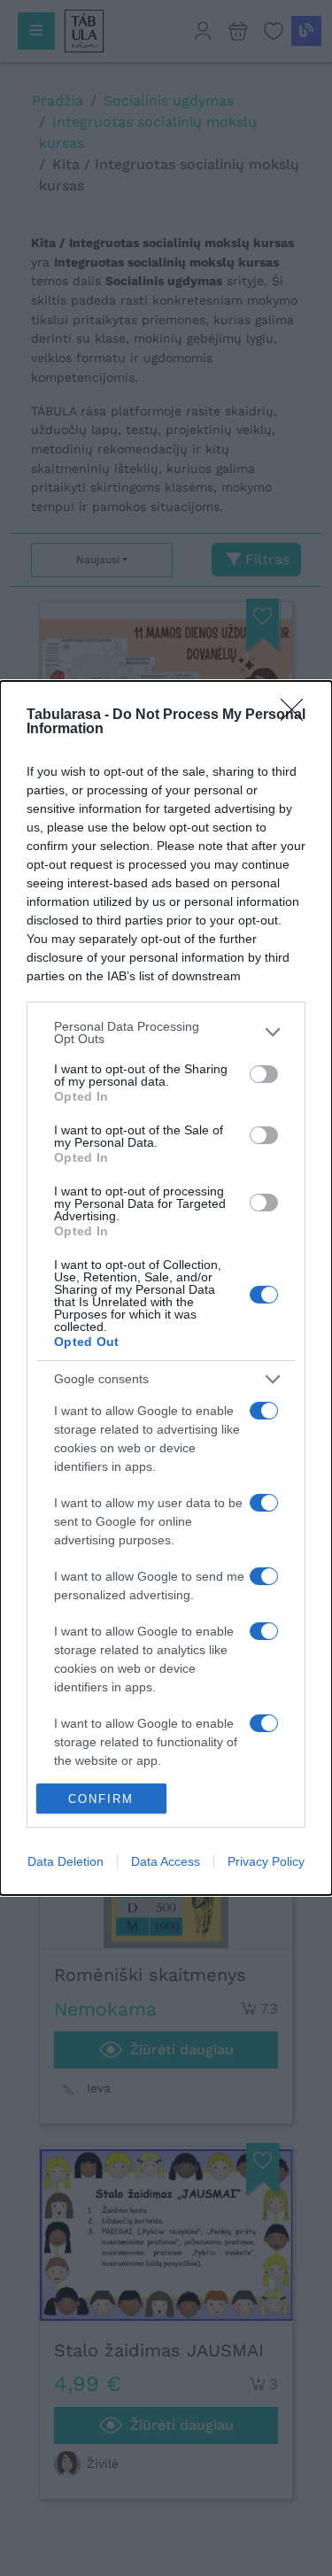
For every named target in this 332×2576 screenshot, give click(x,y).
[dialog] (166, 1288)
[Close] (297, 716)
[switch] (264, 1074)
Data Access (166, 1861)
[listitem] (166, 1033)
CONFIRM (101, 1799)
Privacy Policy (266, 1861)
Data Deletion (66, 1861)
